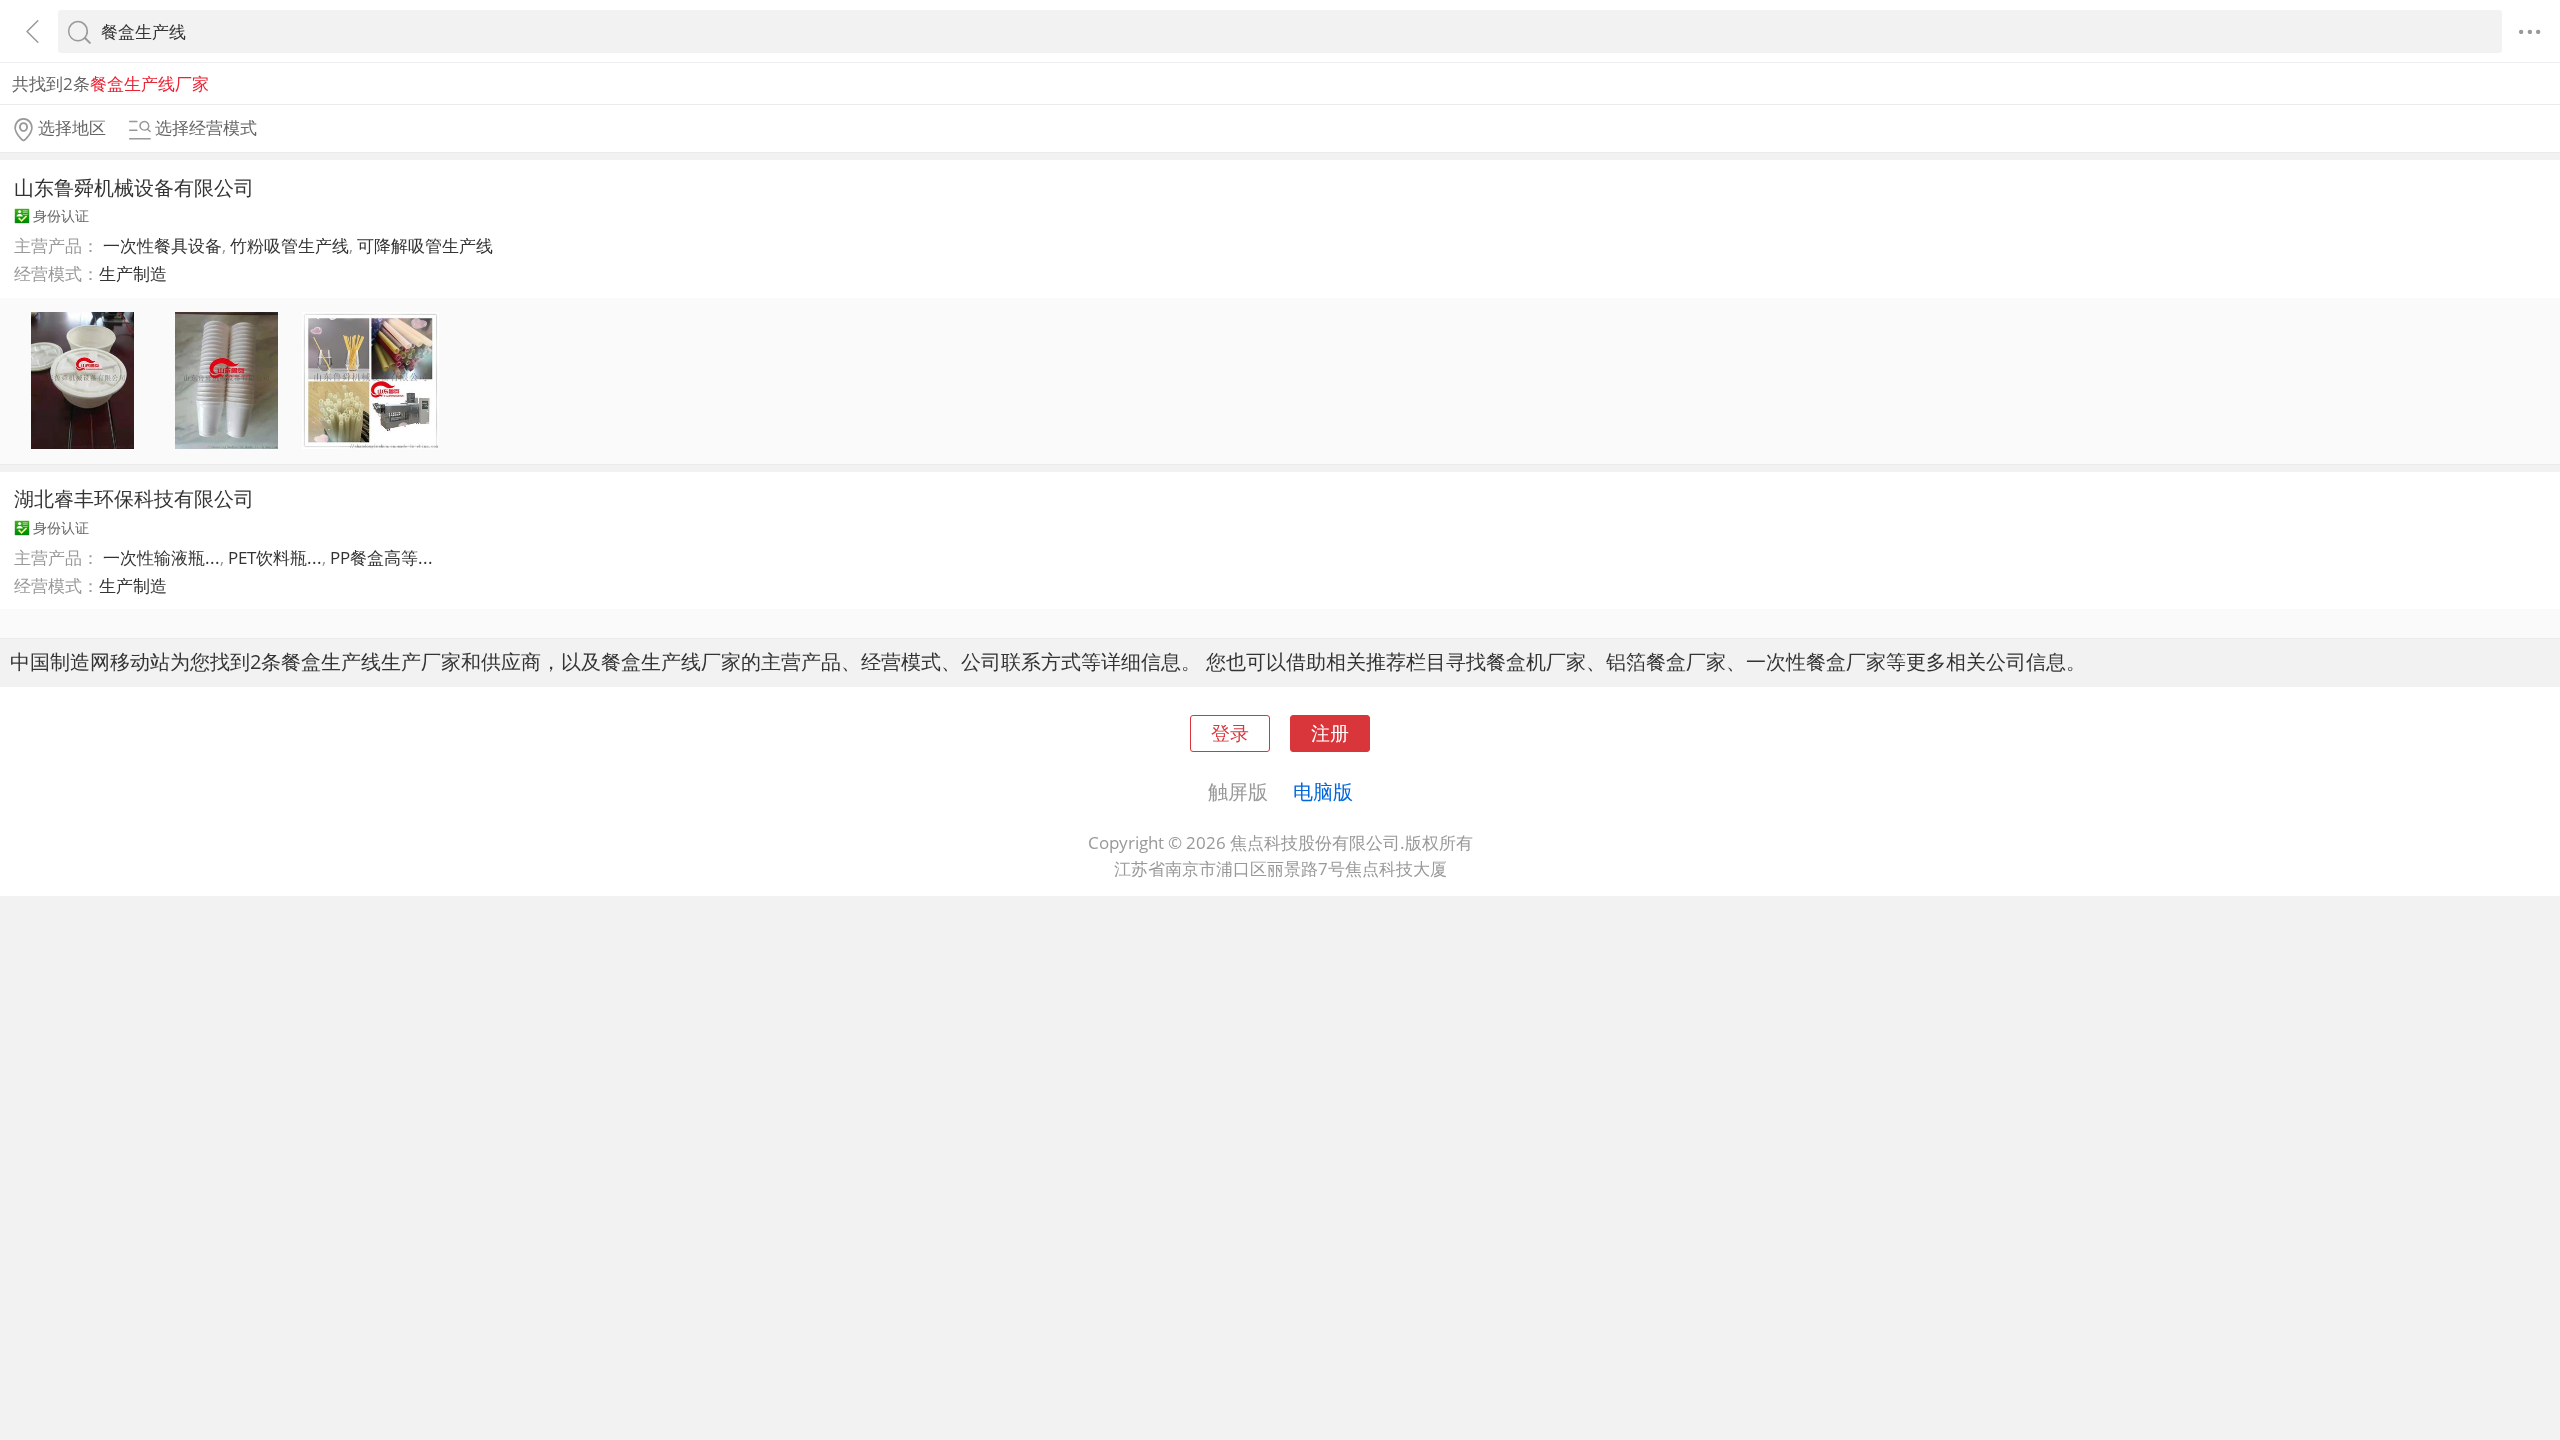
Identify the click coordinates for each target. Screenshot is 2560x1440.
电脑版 (1323, 791)
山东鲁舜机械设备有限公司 (134, 187)
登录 (1230, 732)
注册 (1330, 732)
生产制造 (133, 273)
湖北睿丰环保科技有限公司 (134, 498)
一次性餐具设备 (162, 245)
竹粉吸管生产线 (289, 245)
